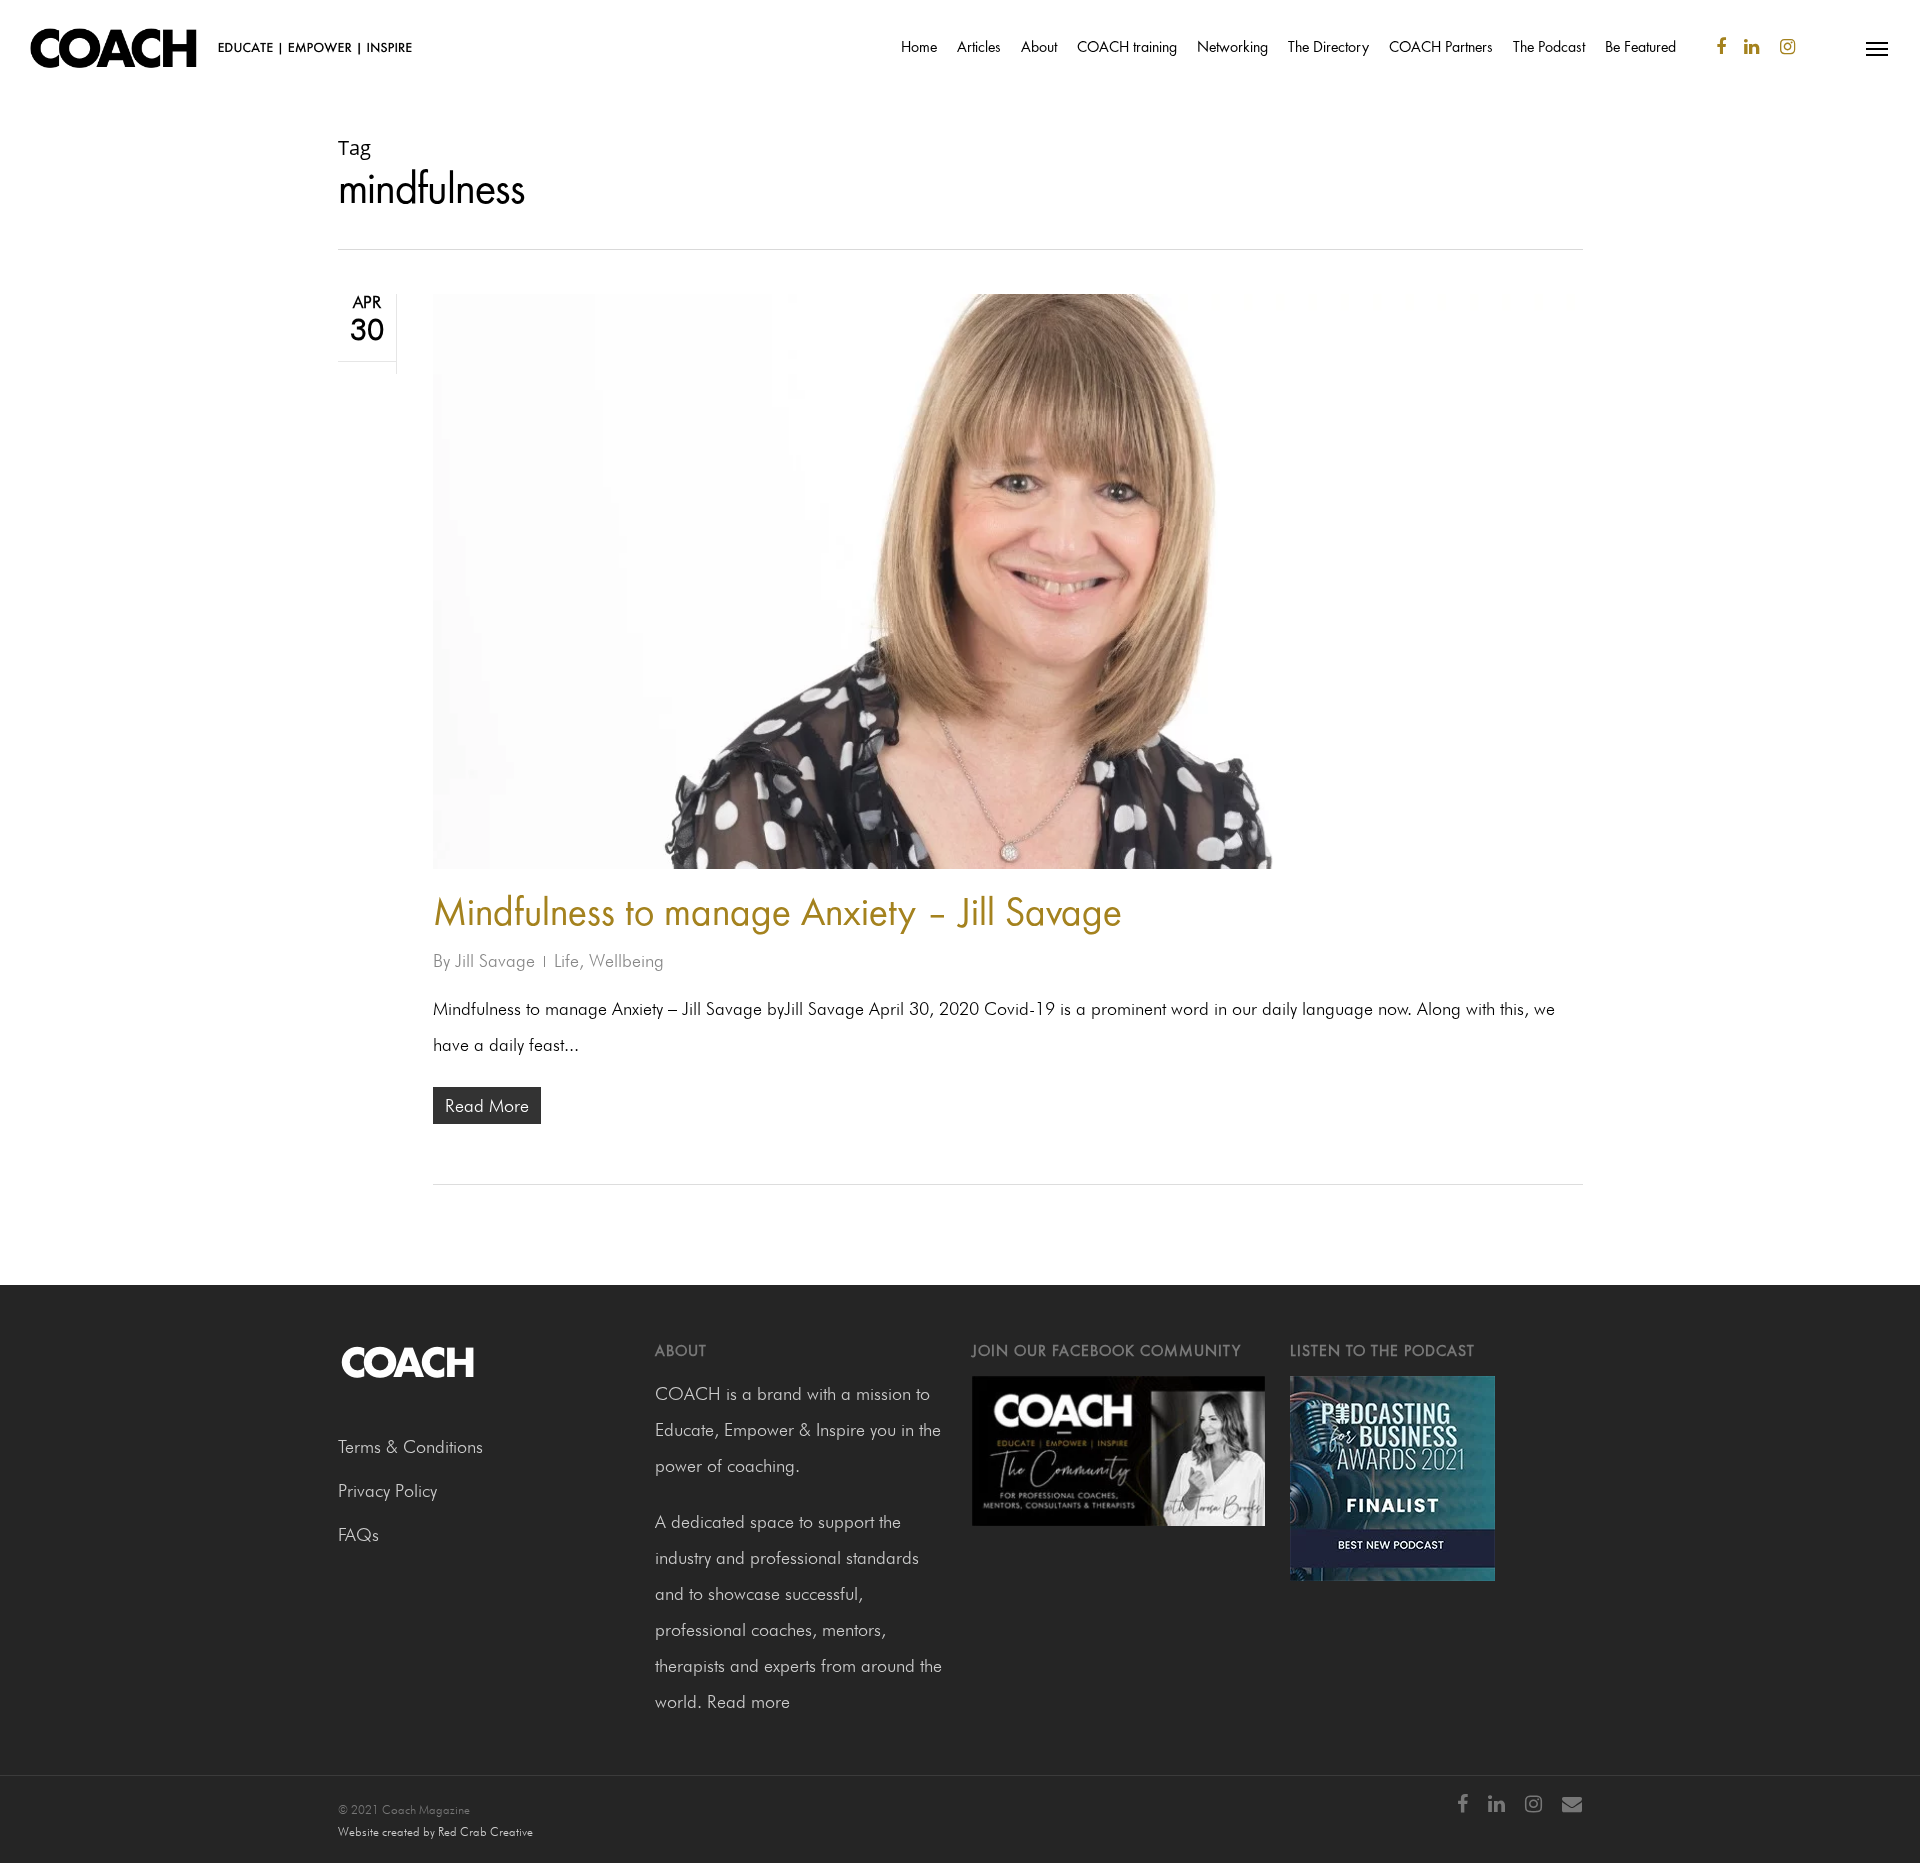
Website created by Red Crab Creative (435, 1831)
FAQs (358, 1534)
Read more (748, 1701)
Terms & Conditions (410, 1446)
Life (566, 960)
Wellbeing (626, 960)
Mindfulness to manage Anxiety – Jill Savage (777, 916)
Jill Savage (495, 960)
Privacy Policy (387, 1490)
